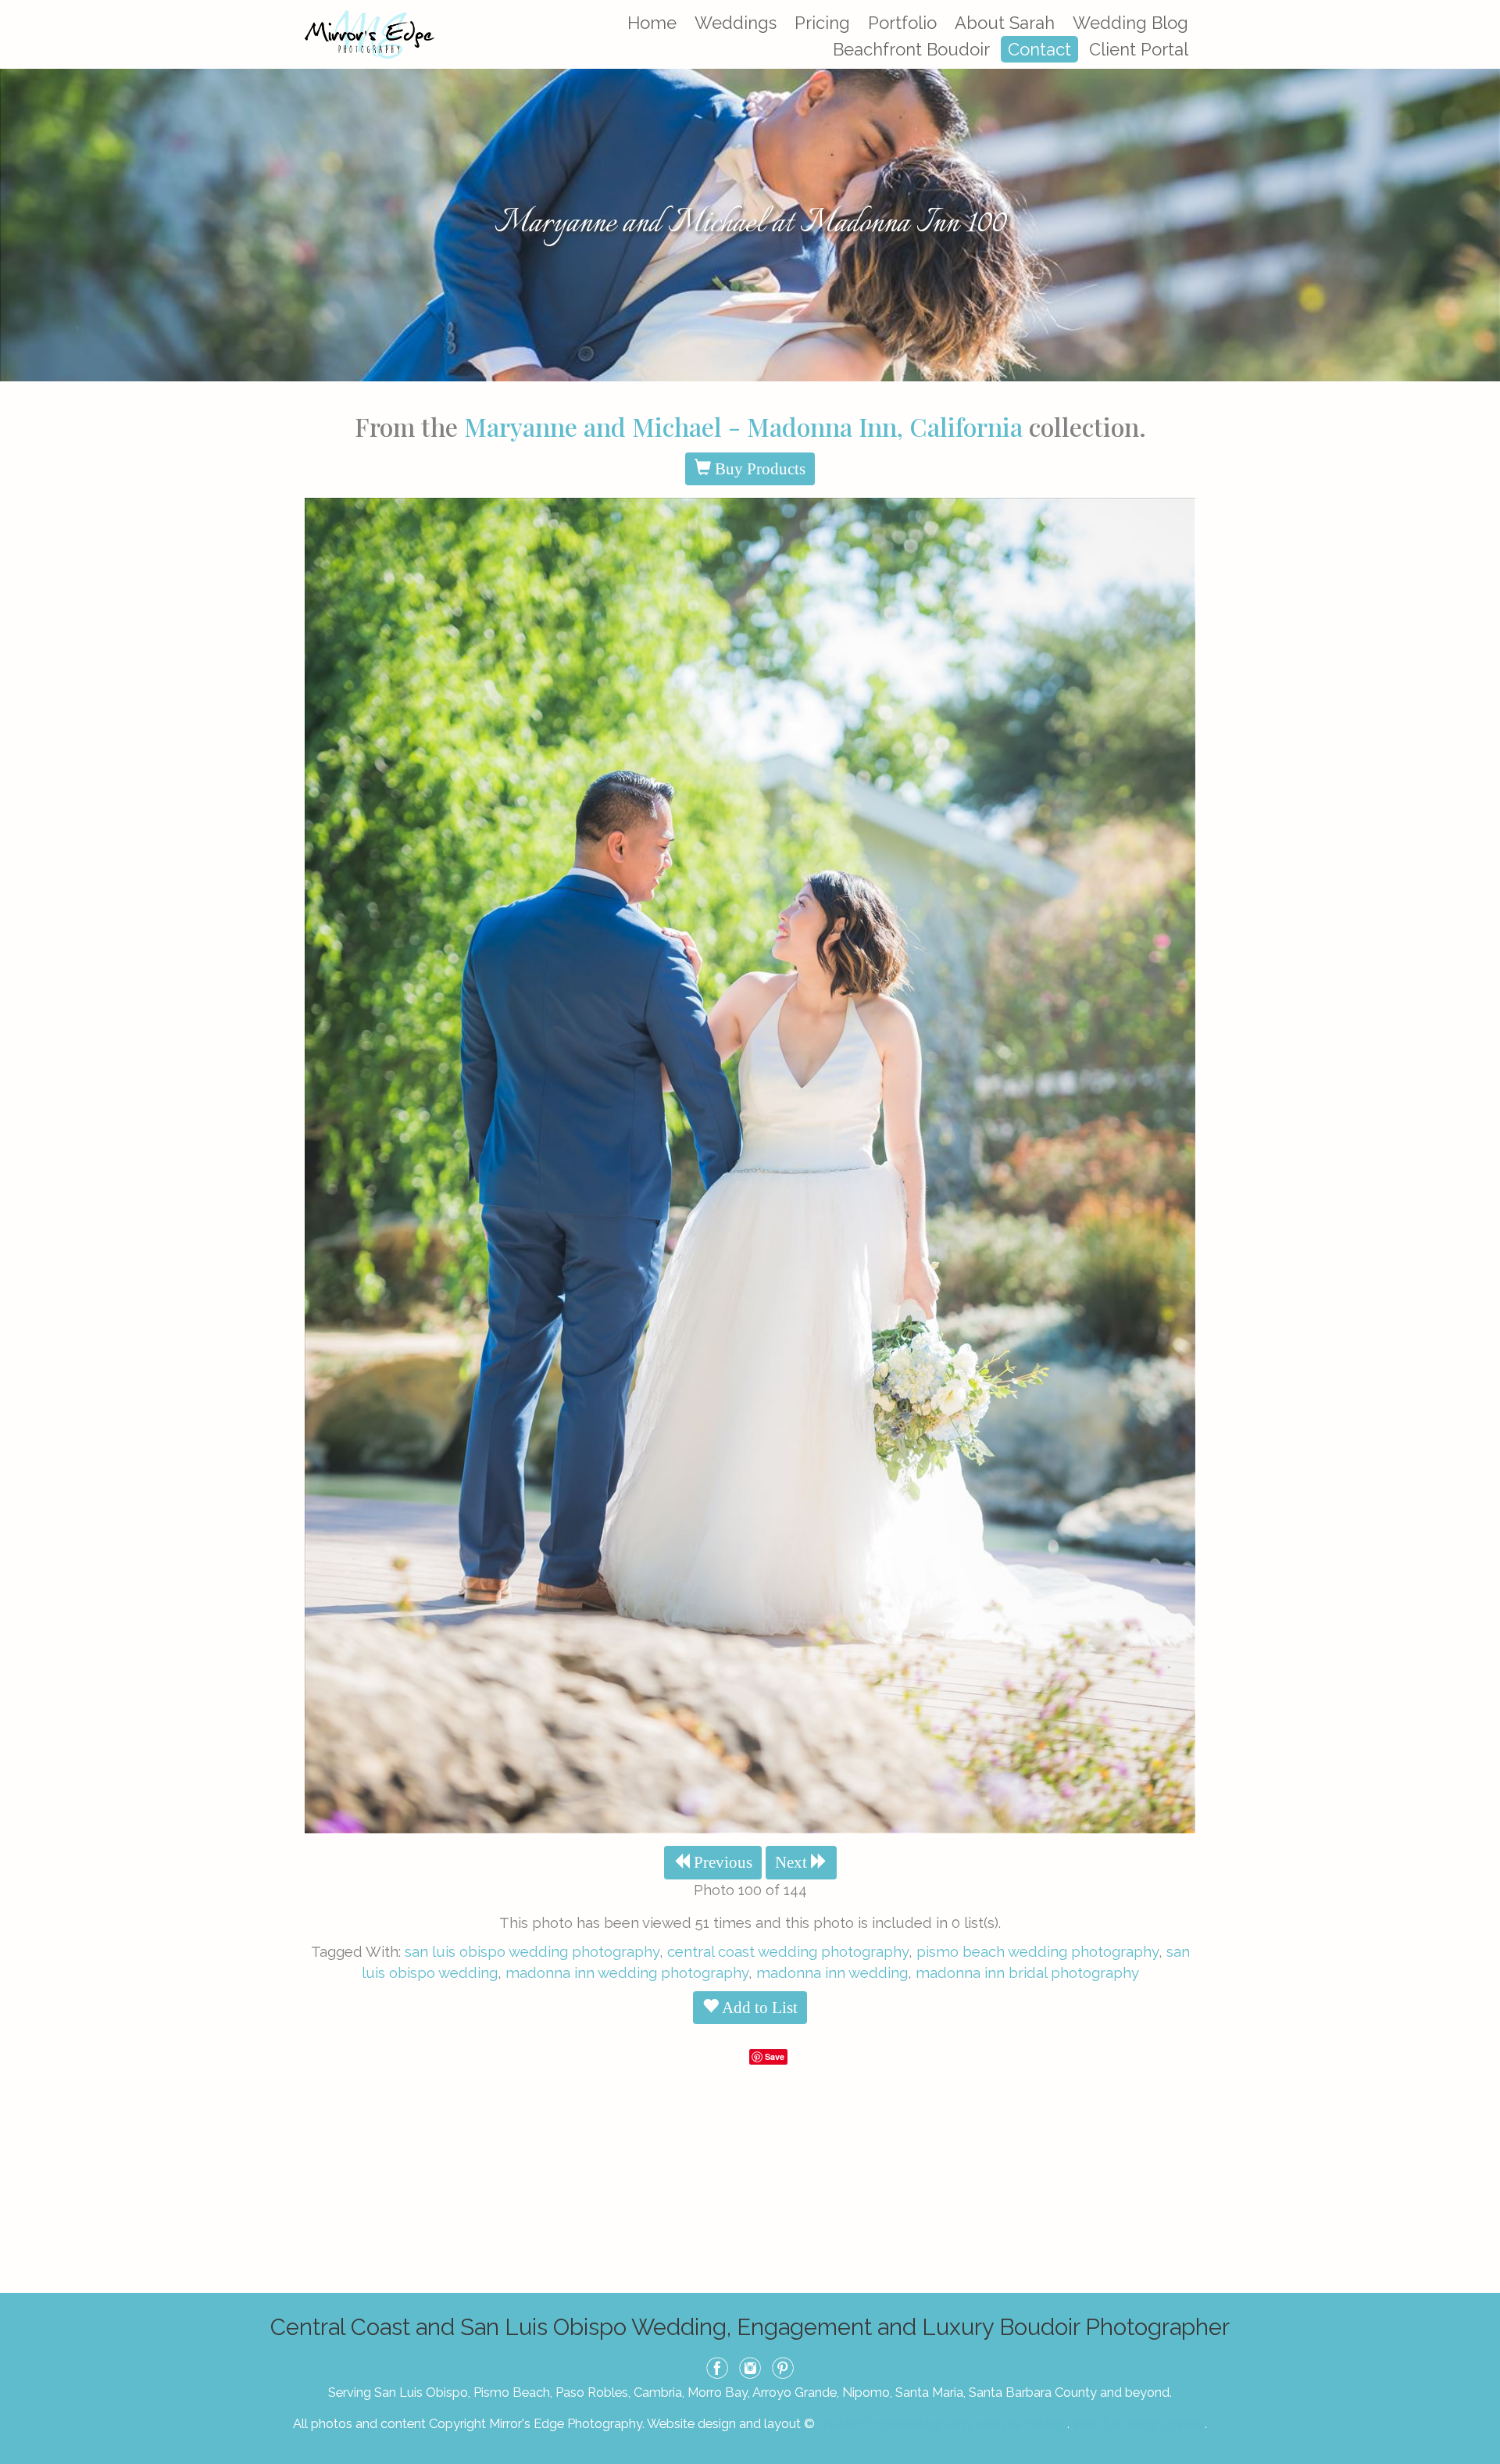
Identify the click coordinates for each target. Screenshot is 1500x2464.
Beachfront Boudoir (911, 49)
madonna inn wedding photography (627, 1972)
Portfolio (902, 23)
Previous (721, 1862)
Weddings (736, 23)
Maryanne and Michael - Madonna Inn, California (743, 426)
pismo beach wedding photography (1037, 1951)
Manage (1479, 8)
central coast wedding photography (788, 1951)
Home (652, 23)
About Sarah (1005, 23)
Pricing (822, 23)
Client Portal (1139, 49)
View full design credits (1138, 2423)
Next (793, 1862)
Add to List (758, 2008)
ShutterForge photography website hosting (943, 2423)
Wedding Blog (1130, 23)
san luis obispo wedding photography (532, 1951)
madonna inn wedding (832, 1972)
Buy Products (758, 469)
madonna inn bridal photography (1027, 1972)
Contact (1039, 49)
